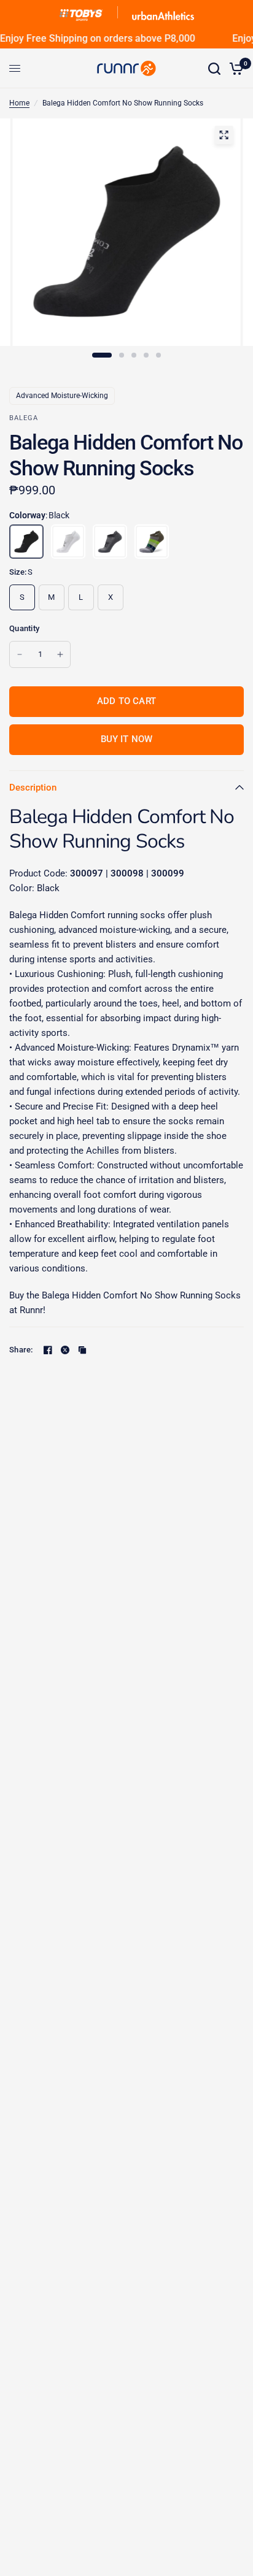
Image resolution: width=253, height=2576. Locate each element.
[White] (68, 542)
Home (19, 103)
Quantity (24, 628)
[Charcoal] (110, 542)
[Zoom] (224, 135)
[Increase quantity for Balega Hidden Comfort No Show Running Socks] (60, 654)
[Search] (214, 68)
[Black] (26, 542)
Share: (21, 1350)
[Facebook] (48, 1350)
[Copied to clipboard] (82, 1350)
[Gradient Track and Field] (152, 542)
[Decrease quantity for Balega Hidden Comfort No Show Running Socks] (20, 654)
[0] (234, 68)
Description (33, 788)
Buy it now (127, 739)
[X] (65, 1350)
